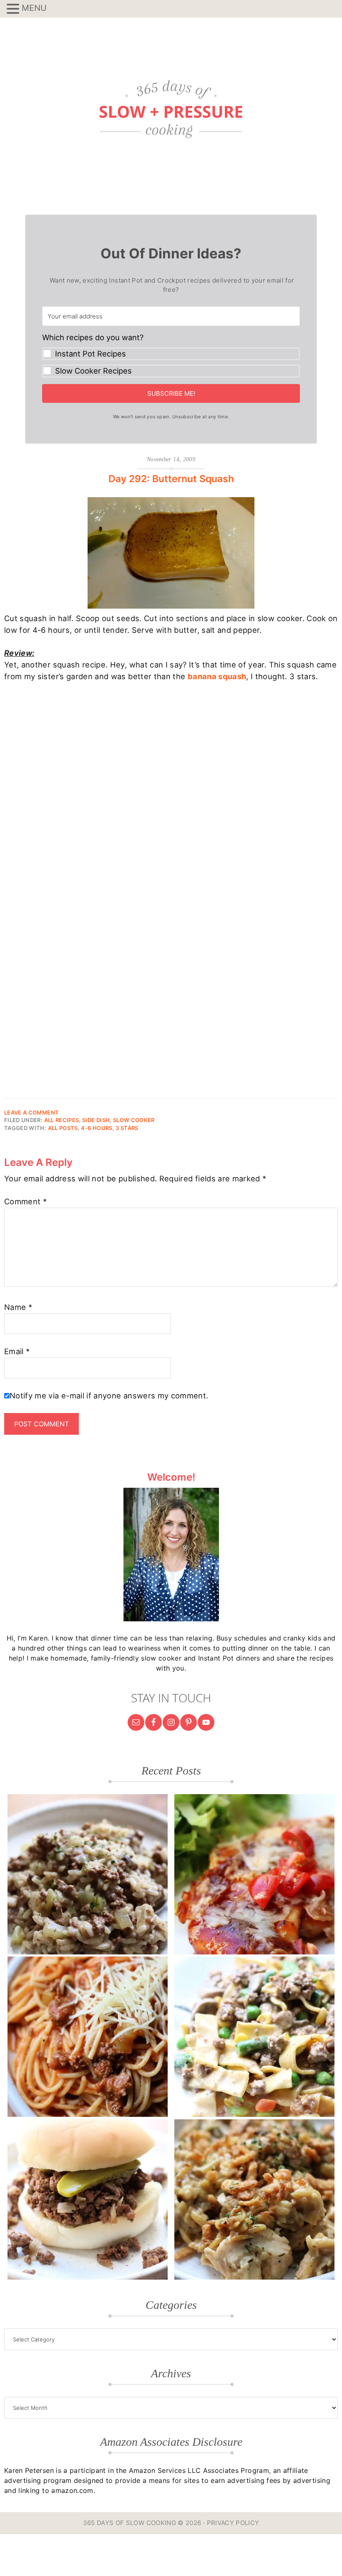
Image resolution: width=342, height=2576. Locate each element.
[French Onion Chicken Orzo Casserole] (254, 2199)
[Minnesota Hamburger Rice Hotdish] (88, 1874)
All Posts (63, 1128)
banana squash (217, 676)
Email (17, 1351)
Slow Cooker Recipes (93, 371)
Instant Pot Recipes (91, 354)
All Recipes (62, 1120)
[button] (171, 355)
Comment (25, 1201)
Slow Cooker (134, 1120)
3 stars (127, 1128)
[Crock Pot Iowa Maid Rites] (88, 2199)
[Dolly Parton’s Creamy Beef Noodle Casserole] (254, 2037)
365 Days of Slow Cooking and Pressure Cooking (171, 109)
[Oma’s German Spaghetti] (88, 2037)
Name (18, 1307)
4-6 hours (97, 1128)
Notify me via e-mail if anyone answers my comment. (109, 1395)
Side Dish (96, 1120)
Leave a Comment (31, 1112)
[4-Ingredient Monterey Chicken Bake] (254, 1874)
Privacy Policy (233, 2523)
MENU (34, 8)
